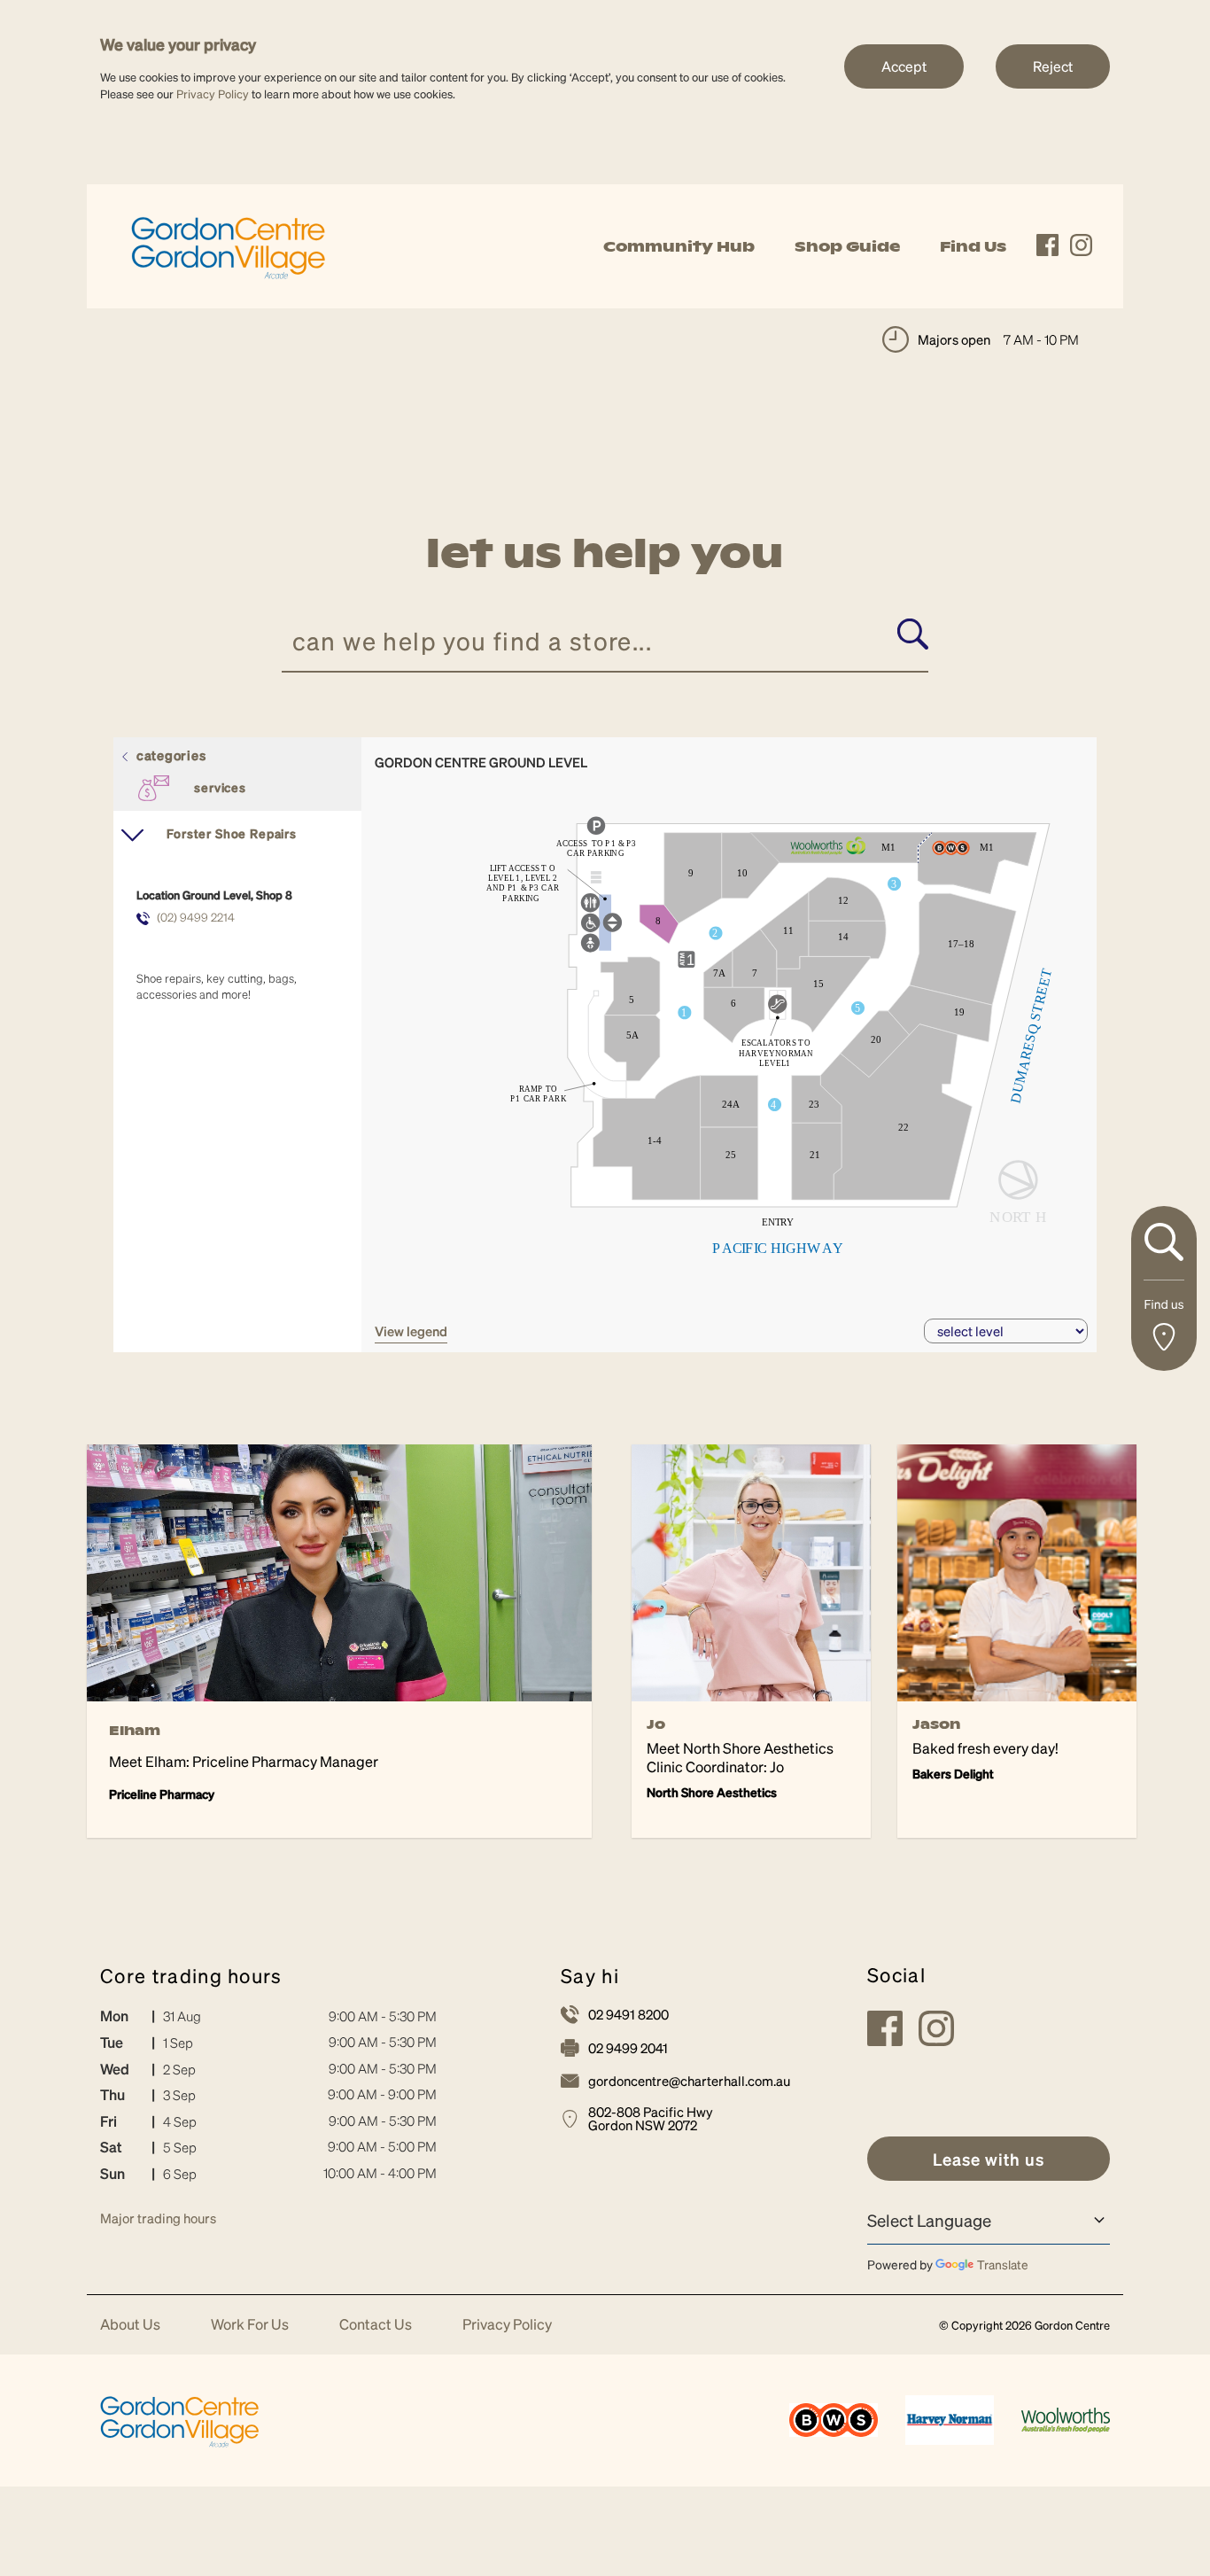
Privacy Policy (213, 93)
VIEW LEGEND (411, 1331)
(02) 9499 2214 (196, 917)
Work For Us (250, 2325)
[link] (229, 244)
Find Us (973, 246)
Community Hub (679, 246)
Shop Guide (847, 246)
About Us (130, 2325)
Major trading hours (158, 2218)
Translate (1003, 2264)
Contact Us (376, 2325)
